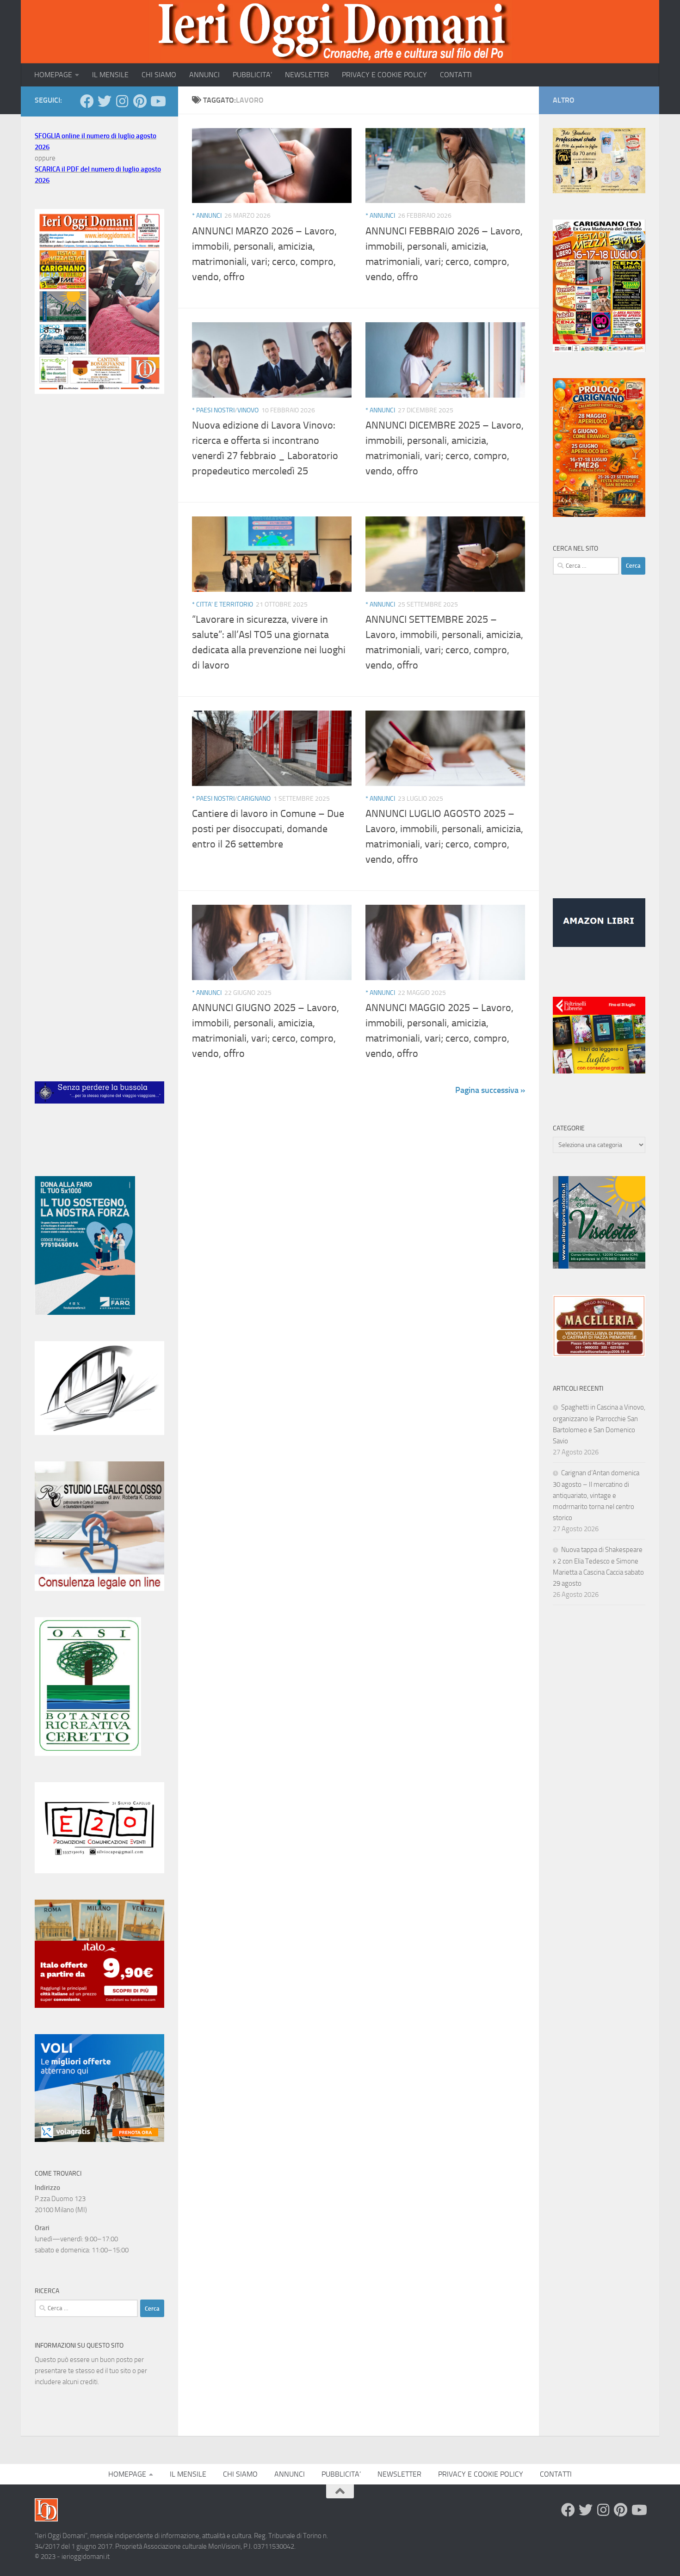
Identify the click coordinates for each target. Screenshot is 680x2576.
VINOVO (248, 410)
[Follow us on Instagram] (122, 101)
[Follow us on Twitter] (105, 101)
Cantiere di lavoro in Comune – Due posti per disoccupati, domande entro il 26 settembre (268, 829)
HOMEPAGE (53, 75)
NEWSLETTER (307, 75)
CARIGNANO (254, 799)
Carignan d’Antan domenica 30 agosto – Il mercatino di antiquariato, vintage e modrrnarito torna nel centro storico (596, 1495)
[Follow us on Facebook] (87, 101)
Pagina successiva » (490, 1090)
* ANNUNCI (207, 216)
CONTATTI (456, 75)
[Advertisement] (99, 556)
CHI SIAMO (159, 75)
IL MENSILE (110, 75)
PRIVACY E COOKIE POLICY (384, 75)
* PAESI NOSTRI (213, 410)
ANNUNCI (204, 75)
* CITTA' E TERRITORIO (223, 604)
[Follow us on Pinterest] (140, 101)
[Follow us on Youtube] (157, 101)
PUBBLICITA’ (252, 75)
